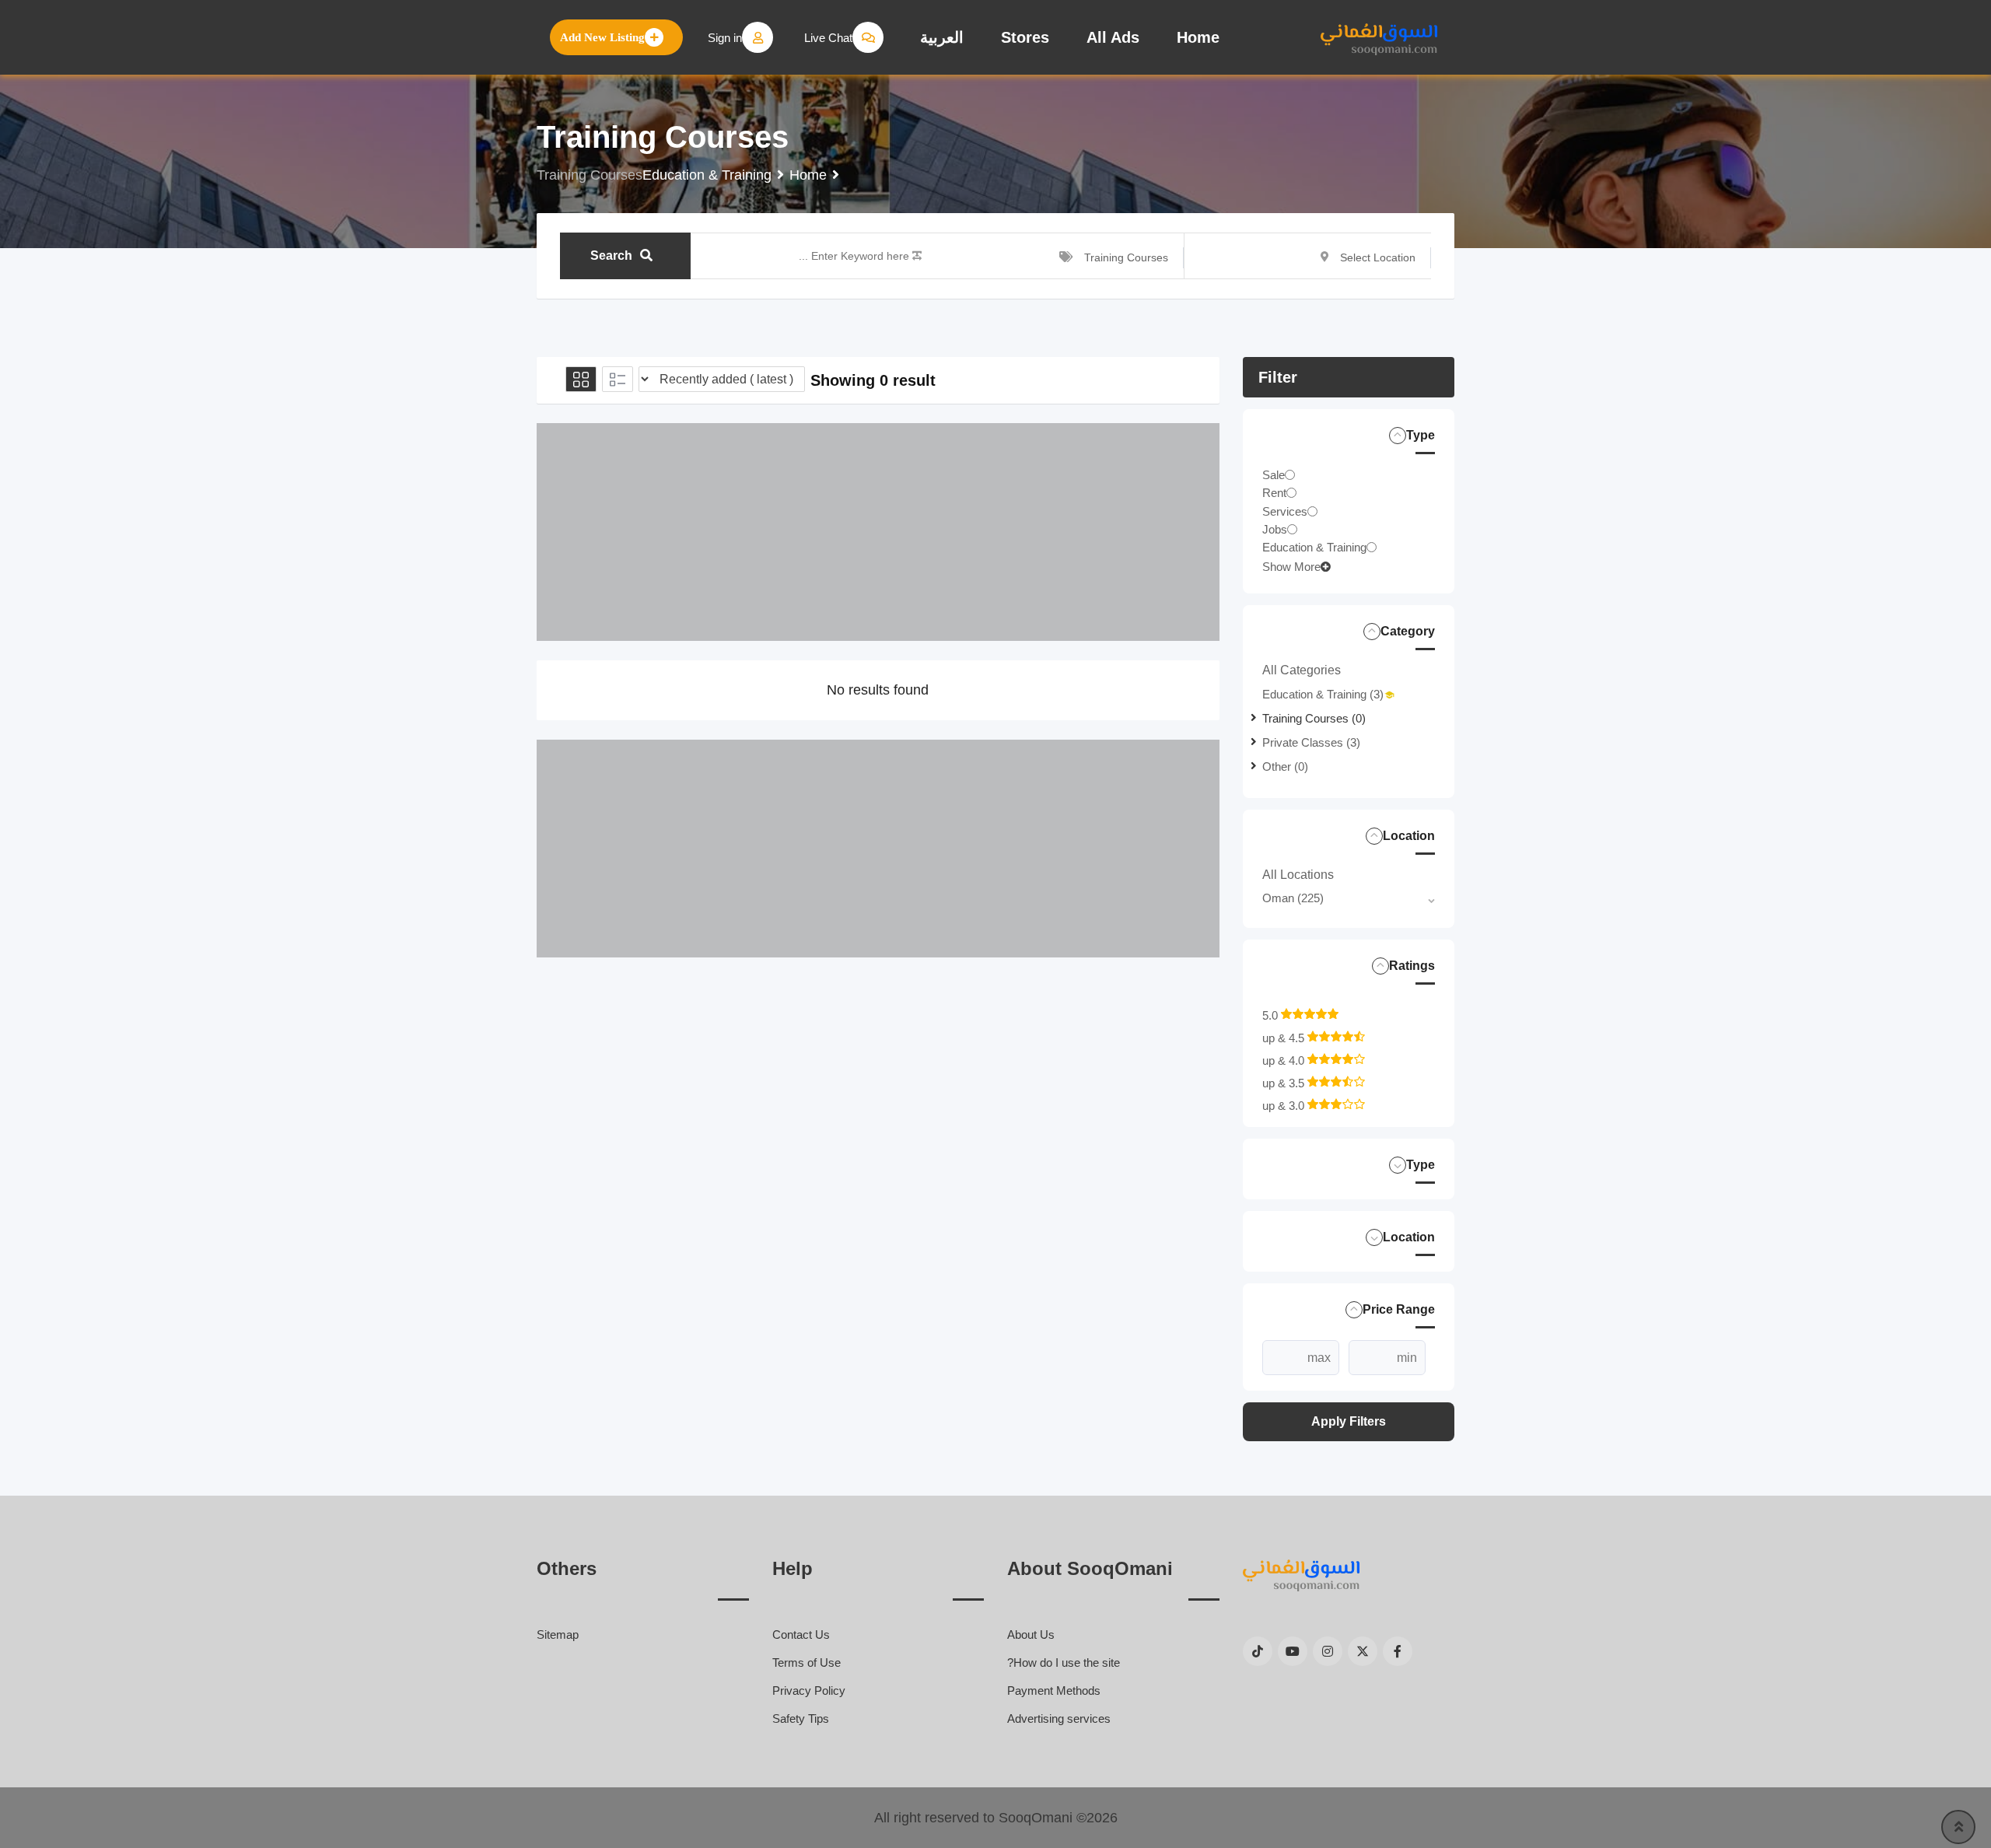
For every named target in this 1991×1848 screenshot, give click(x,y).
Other (1285, 766)
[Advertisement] (878, 532)
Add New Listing (602, 37)
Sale (1274, 475)
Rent (1274, 493)
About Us (1031, 1634)
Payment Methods (1054, 1690)
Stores (1025, 37)
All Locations (1298, 875)
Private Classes (1311, 742)
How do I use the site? (1064, 1662)
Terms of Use (807, 1662)
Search (611, 255)
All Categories (1302, 670)
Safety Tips (801, 1718)
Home (1198, 37)
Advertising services (1059, 1718)
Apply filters (1349, 1421)
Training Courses (1314, 718)
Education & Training (1314, 547)
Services (1285, 511)
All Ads (1113, 37)
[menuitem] (942, 37)
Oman (1293, 898)
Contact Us (801, 1634)
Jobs (1275, 529)
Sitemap (558, 1634)
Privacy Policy (809, 1690)
